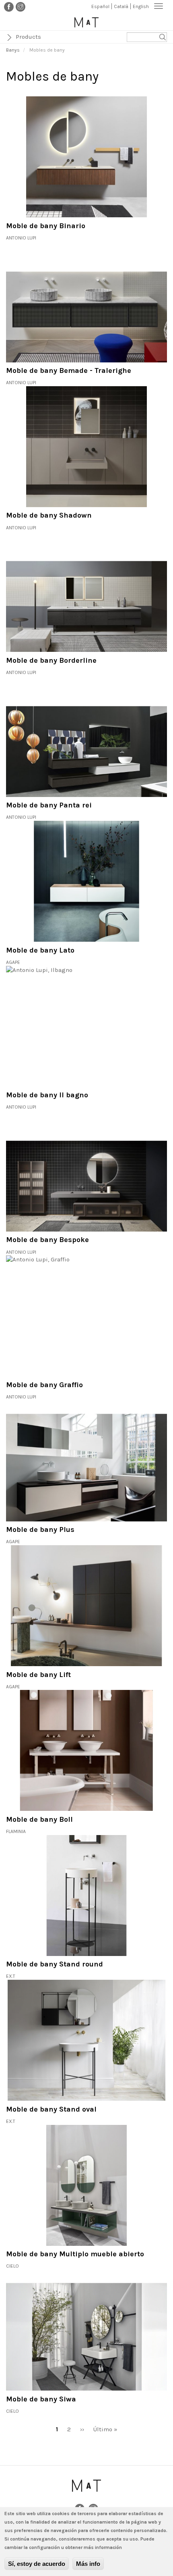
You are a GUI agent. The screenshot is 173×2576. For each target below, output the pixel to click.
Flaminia (16, 1831)
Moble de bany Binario (46, 226)
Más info (88, 2564)
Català (121, 6)
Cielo (12, 2266)
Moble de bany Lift (38, 1675)
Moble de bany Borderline (51, 660)
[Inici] (86, 22)
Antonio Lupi (21, 238)
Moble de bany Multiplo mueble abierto (75, 2254)
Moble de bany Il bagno (47, 1095)
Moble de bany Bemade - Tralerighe (69, 370)
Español (100, 6)
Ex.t (11, 1976)
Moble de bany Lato (40, 950)
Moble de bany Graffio (44, 1385)
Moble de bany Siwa (41, 2399)
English (141, 6)
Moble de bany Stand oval (51, 2109)
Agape (13, 962)
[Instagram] (21, 6)
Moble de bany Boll (39, 1819)
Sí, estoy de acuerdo (37, 2564)
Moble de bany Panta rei (49, 805)
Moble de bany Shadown (49, 515)
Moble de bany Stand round (55, 1964)
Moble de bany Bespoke (47, 1240)
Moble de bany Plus (40, 1529)
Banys (13, 50)
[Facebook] (9, 6)
